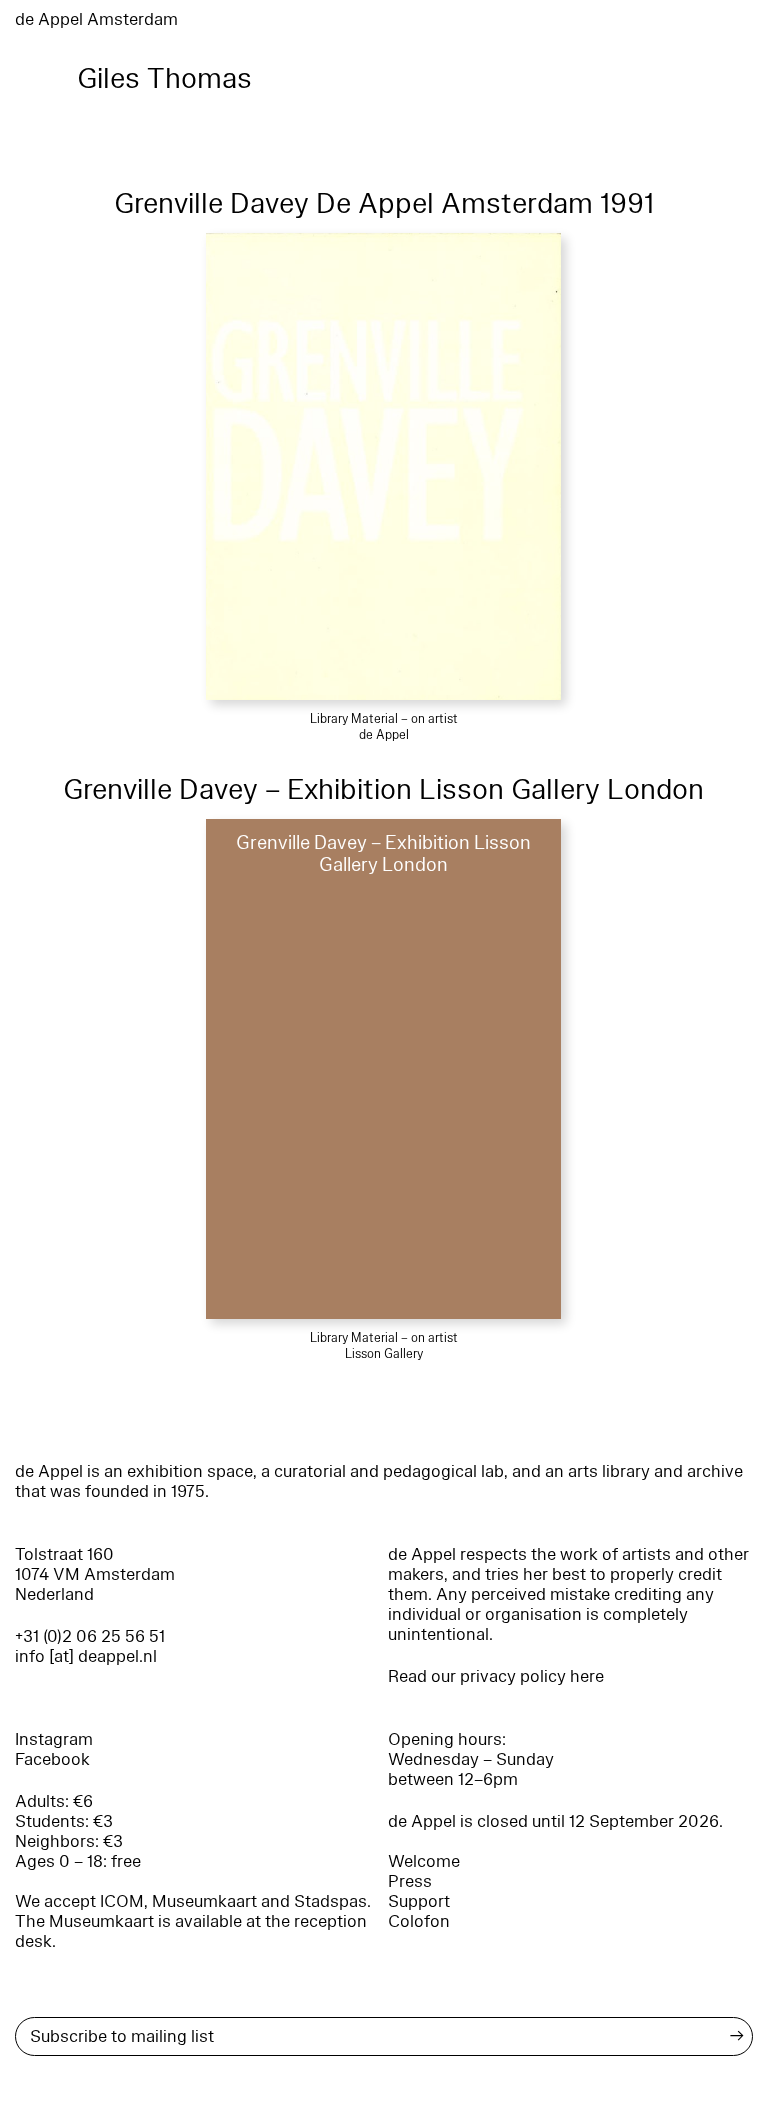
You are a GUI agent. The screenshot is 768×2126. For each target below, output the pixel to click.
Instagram (54, 1739)
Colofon (419, 1921)
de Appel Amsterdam (96, 19)
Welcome (424, 1861)
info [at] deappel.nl (86, 1656)
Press (410, 1881)
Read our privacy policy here (496, 1676)
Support (419, 1901)
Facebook (52, 1759)
